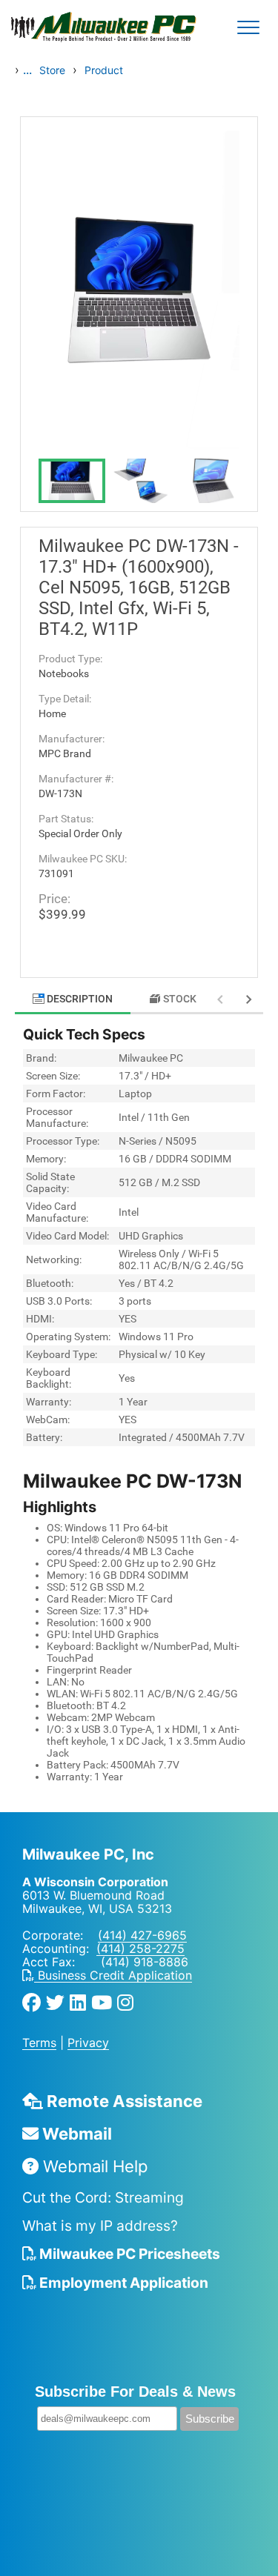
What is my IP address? (100, 2226)
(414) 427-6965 (142, 1935)
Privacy (88, 2043)
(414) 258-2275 (140, 1948)
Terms (39, 2043)
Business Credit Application (113, 1975)
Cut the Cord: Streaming (103, 2197)
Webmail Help (93, 2166)
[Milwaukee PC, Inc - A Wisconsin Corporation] (59, 27)
